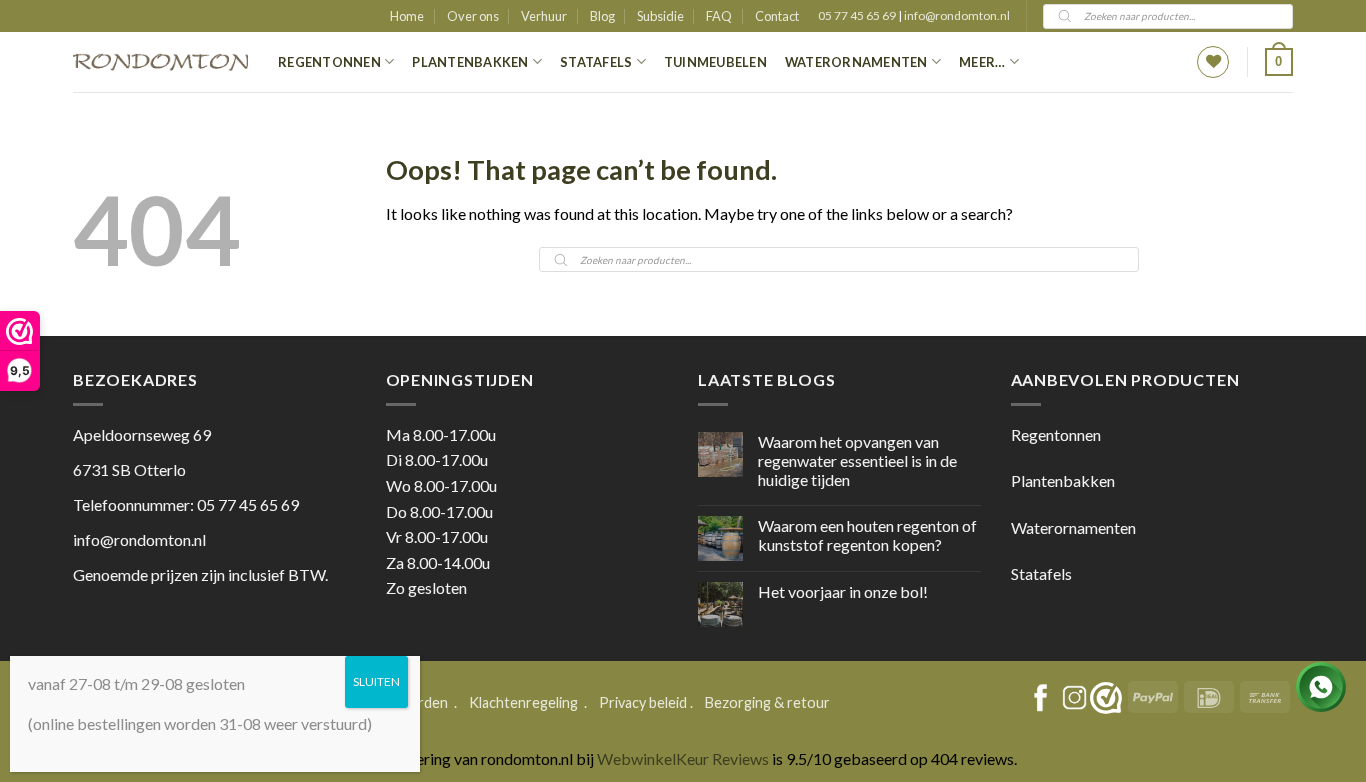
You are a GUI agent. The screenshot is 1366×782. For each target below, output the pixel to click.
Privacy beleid (643, 702)
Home (407, 16)
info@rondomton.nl (957, 15)
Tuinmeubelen (715, 62)
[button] (1279, 62)
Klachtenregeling (523, 702)
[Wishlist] (1213, 62)
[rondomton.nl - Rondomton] (160, 62)
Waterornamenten (856, 62)
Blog (602, 16)
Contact (777, 16)
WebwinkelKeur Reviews (683, 758)
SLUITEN (376, 681)
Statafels (596, 62)
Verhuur (544, 16)
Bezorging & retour (767, 702)
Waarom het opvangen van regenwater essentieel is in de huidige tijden (857, 460)
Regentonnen (329, 62)
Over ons (473, 16)
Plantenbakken (470, 62)
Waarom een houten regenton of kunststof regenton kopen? (867, 535)
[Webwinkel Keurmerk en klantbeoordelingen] (1106, 698)
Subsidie (660, 16)
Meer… (982, 62)
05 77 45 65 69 (858, 15)
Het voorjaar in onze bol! (843, 591)
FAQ (719, 16)
